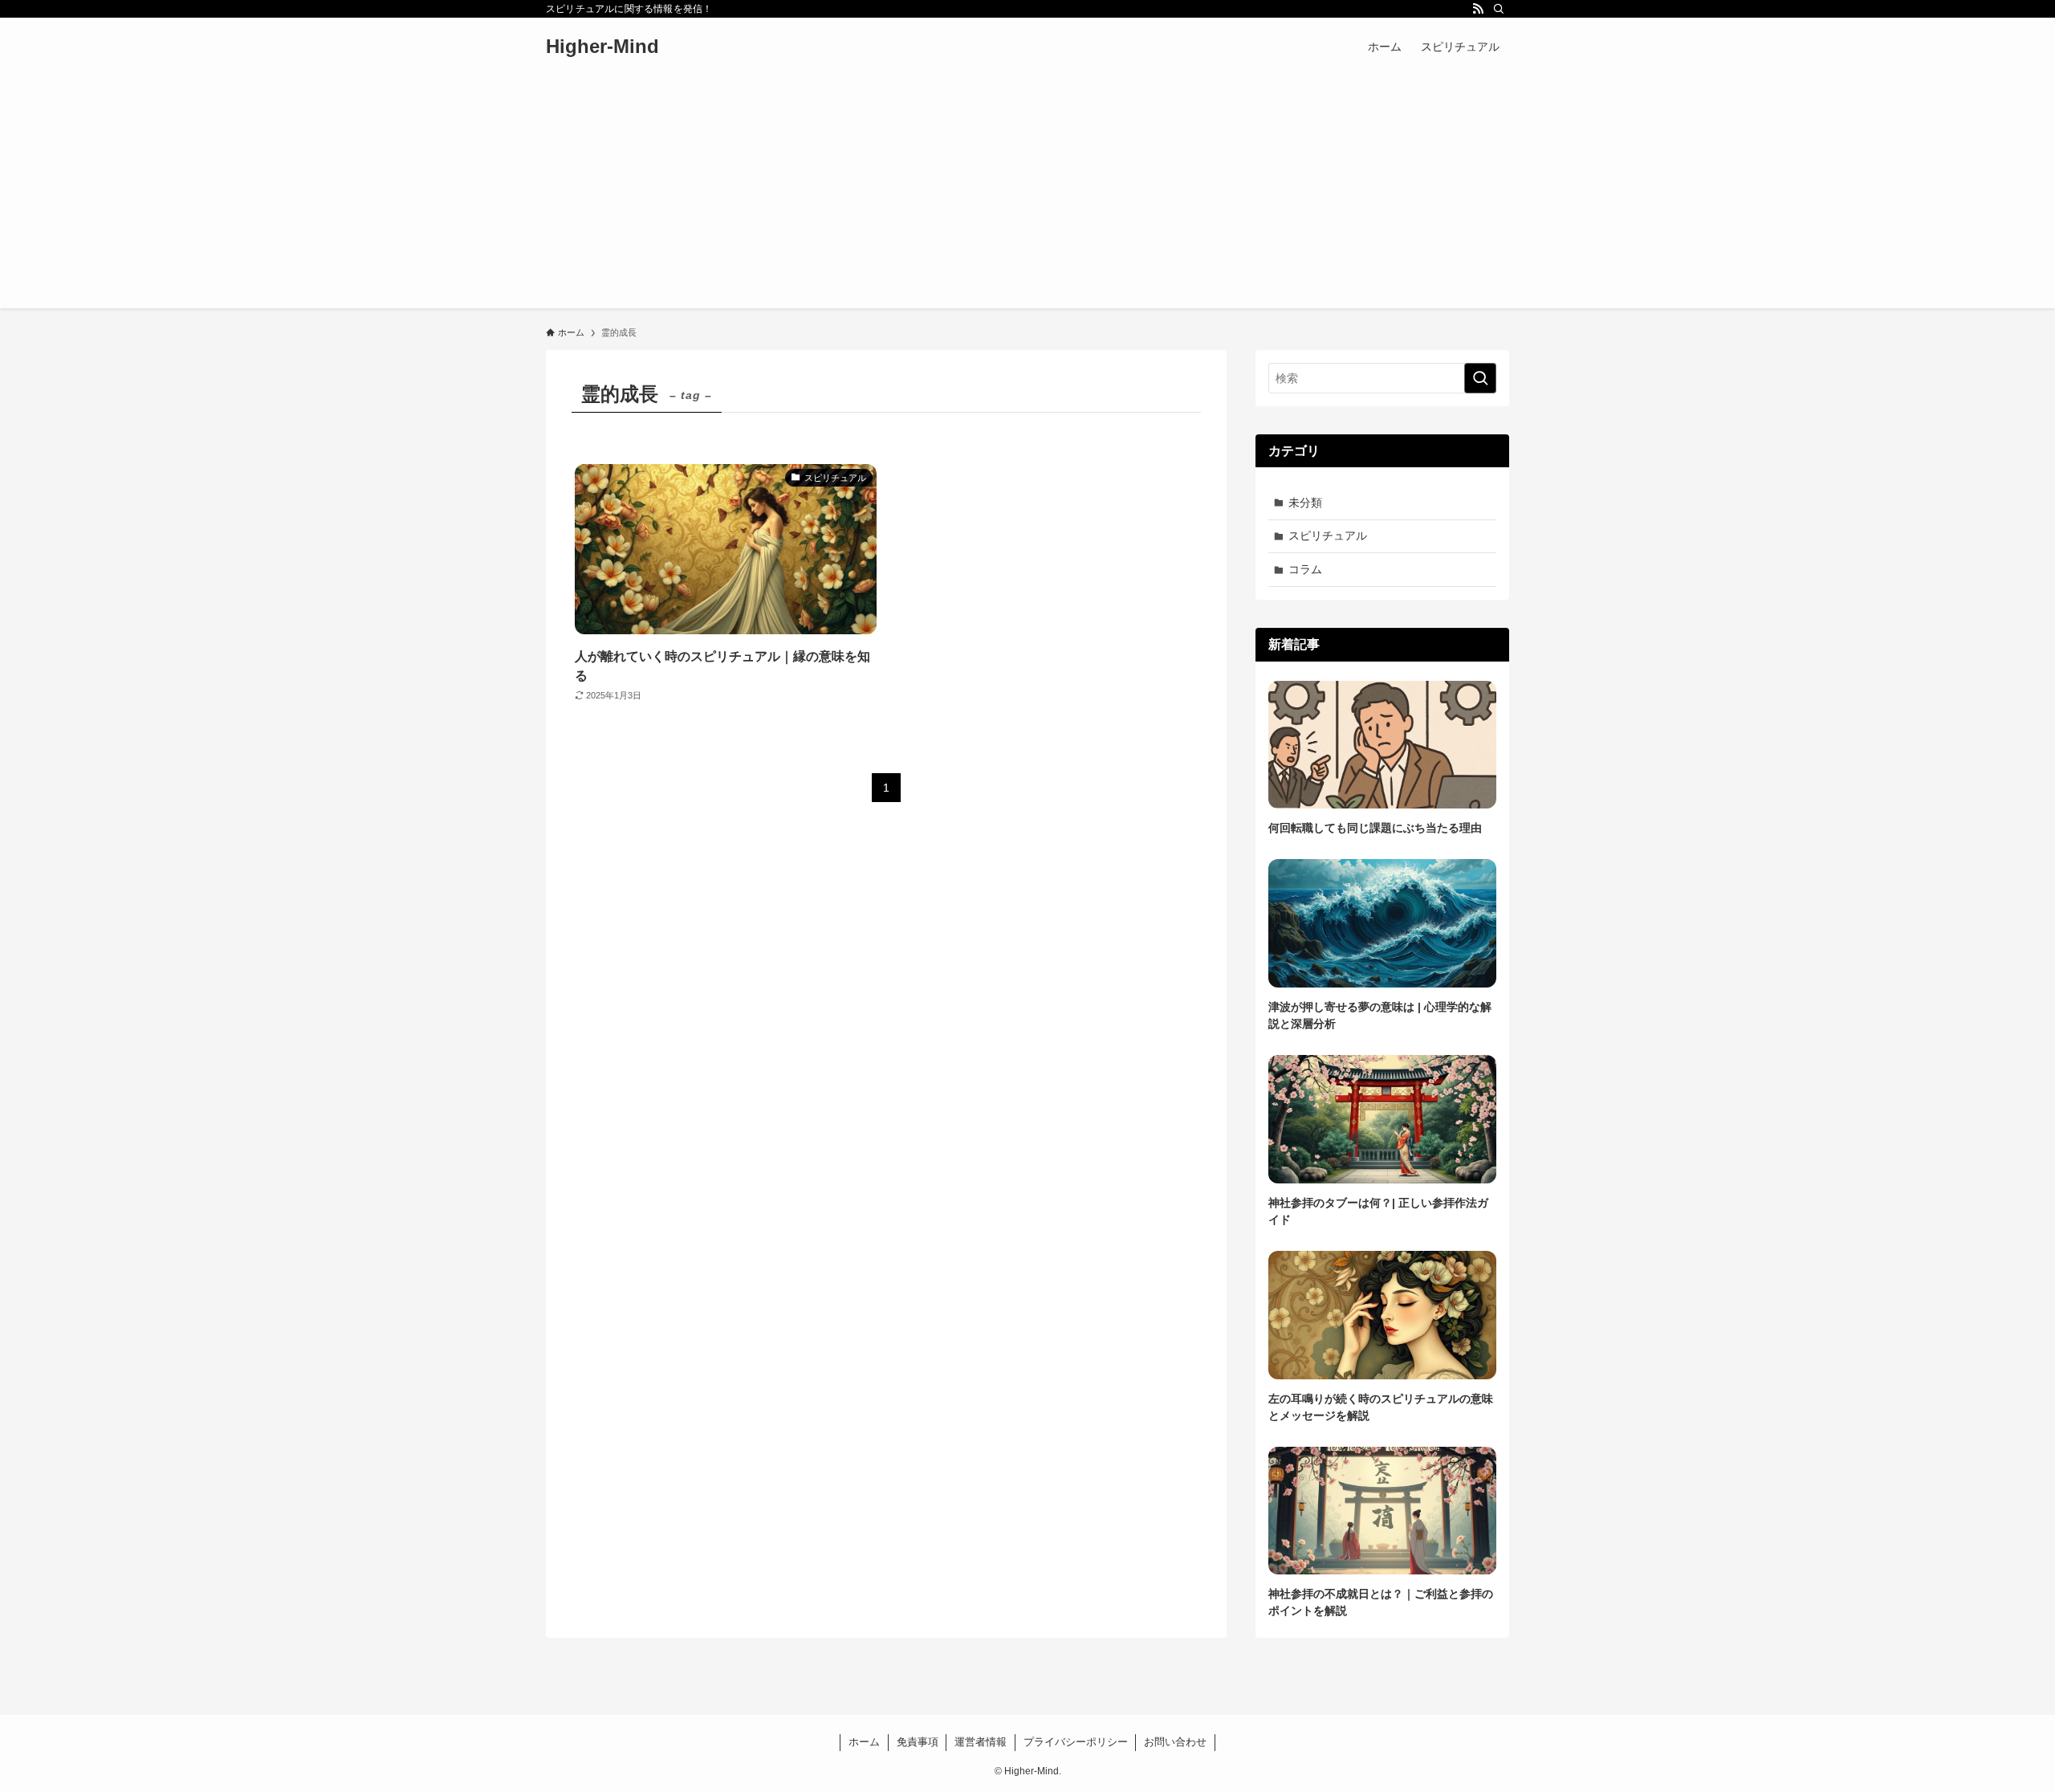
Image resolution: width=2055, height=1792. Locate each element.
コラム (1305, 569)
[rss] (1478, 9)
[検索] (1499, 9)
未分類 (1305, 503)
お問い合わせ (1175, 1742)
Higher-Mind (602, 47)
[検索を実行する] (1480, 378)
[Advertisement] (1027, 196)
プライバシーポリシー (1076, 1742)
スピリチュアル (1328, 536)
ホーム (864, 1742)
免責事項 (918, 1742)
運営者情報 (981, 1742)
